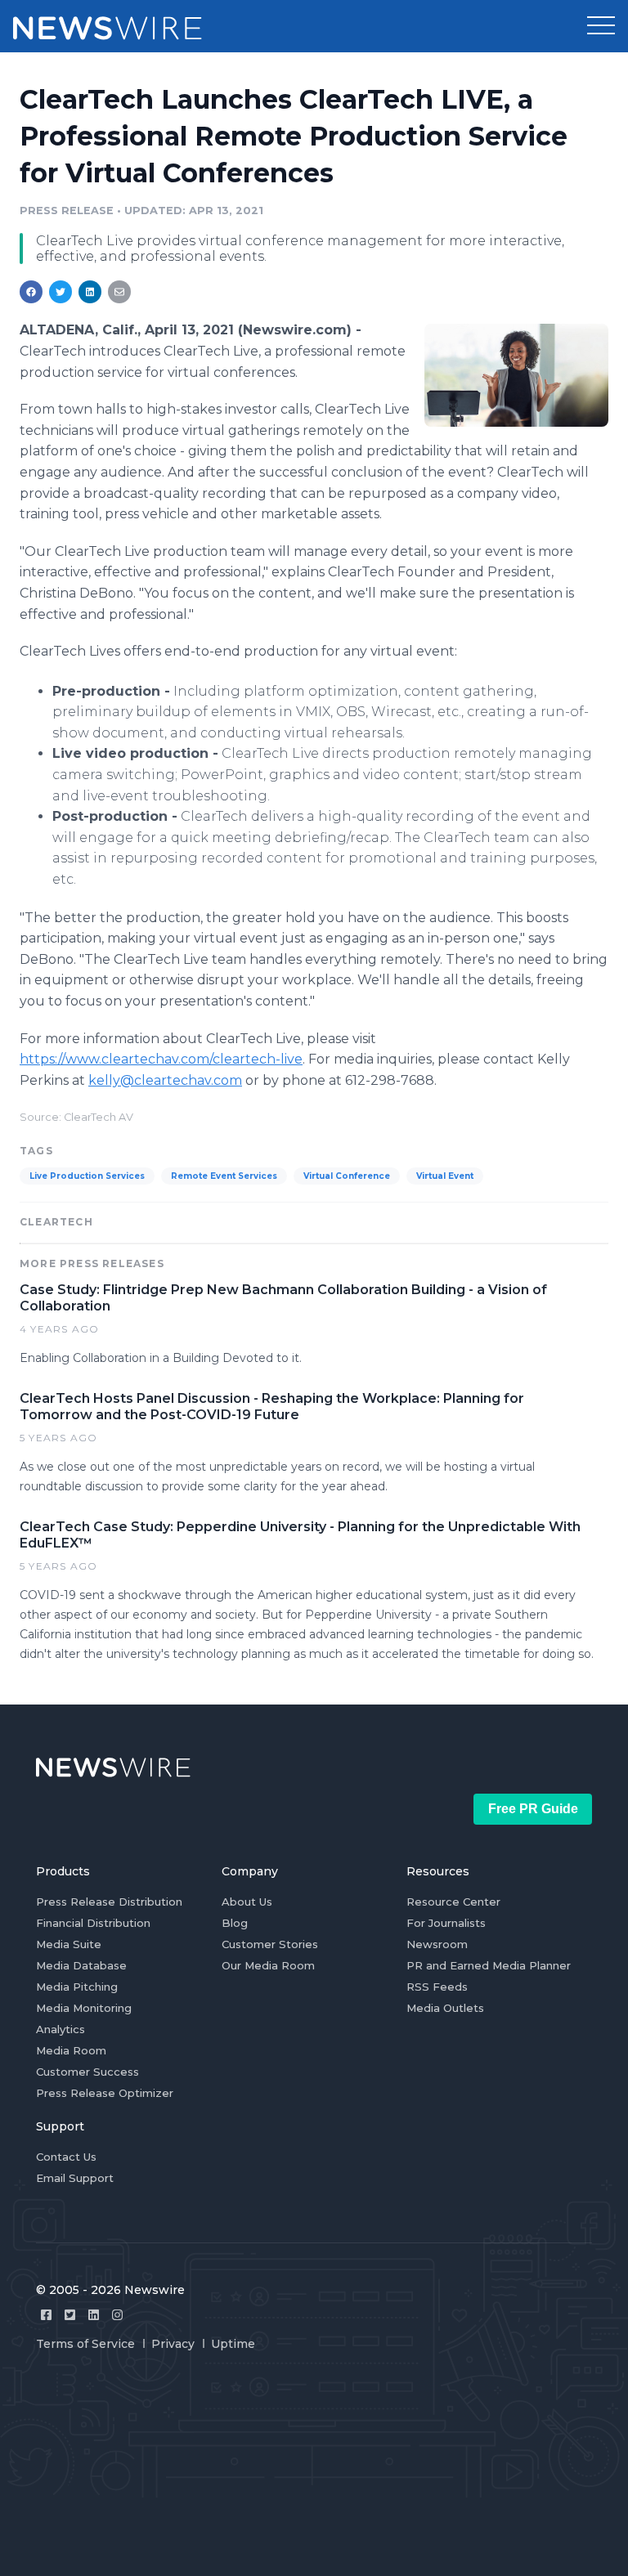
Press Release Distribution (109, 1902)
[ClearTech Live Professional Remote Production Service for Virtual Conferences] (516, 375)
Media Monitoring (84, 2008)
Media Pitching (77, 1987)
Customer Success (87, 2072)
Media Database (81, 1965)
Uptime (233, 2344)
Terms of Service (85, 2344)
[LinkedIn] (94, 2315)
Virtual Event (445, 1176)
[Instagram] (117, 2315)
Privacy (173, 2344)
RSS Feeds (437, 1987)
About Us (247, 1902)
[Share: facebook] (31, 292)
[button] (601, 26)
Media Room (71, 2050)
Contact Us (66, 2157)
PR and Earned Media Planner (489, 1965)
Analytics (61, 2029)
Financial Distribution (93, 1923)
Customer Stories (270, 1944)
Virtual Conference (347, 1176)
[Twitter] (70, 2315)
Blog (235, 1923)
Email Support (75, 2178)
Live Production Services (87, 1176)
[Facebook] (46, 2315)
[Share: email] (119, 292)
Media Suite (69, 1944)
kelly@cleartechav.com (165, 1080)
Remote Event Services (224, 1176)
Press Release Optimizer (105, 2093)
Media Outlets (445, 2008)
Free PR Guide (533, 1809)
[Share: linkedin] (90, 292)
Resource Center (453, 1902)
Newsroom (437, 1944)
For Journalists (446, 1923)
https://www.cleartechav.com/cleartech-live (161, 1059)
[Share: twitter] (61, 292)
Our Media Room (268, 1965)
